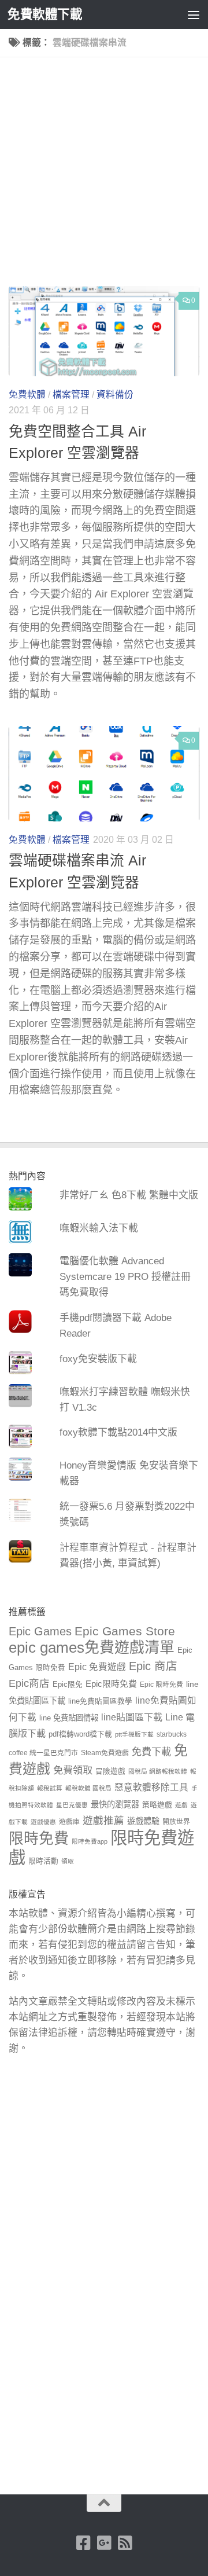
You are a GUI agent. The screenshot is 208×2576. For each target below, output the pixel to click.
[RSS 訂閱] (125, 2543)
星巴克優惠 (72, 1805)
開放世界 (176, 1822)
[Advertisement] (104, 176)
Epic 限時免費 (161, 1685)
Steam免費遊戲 (105, 1753)
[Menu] (194, 14)
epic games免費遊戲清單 (92, 1647)
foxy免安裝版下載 (98, 1359)
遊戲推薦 (103, 1821)
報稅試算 (50, 1788)
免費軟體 (27, 395)
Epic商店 (29, 1683)
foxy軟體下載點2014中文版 (118, 1432)
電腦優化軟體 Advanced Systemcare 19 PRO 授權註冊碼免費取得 (125, 1277)
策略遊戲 (157, 1805)
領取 (68, 1861)
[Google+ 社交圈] (104, 2543)
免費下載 (151, 1752)
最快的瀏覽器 (115, 1804)
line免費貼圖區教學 (100, 1701)
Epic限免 (68, 1685)
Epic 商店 (153, 1666)
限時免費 (39, 1839)
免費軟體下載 (45, 14)
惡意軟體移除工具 (151, 1787)
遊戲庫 (69, 1822)
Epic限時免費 (111, 1684)
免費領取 (73, 1770)
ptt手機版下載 (134, 1734)
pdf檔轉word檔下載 (80, 1734)
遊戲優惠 (43, 1822)
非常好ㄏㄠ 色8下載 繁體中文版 (129, 1195)
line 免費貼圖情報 (69, 1718)
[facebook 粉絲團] (83, 2543)
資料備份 (115, 395)
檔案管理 (71, 395)
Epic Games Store (125, 1631)
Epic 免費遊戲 (97, 1667)
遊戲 (181, 1805)
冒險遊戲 (110, 1771)
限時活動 (43, 1861)
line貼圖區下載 (132, 1717)
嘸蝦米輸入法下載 (99, 1228)
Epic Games (40, 1631)
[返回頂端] (104, 2503)
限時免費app (90, 1841)
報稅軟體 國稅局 (88, 1788)
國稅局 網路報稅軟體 (158, 1771)
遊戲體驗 (143, 1821)
